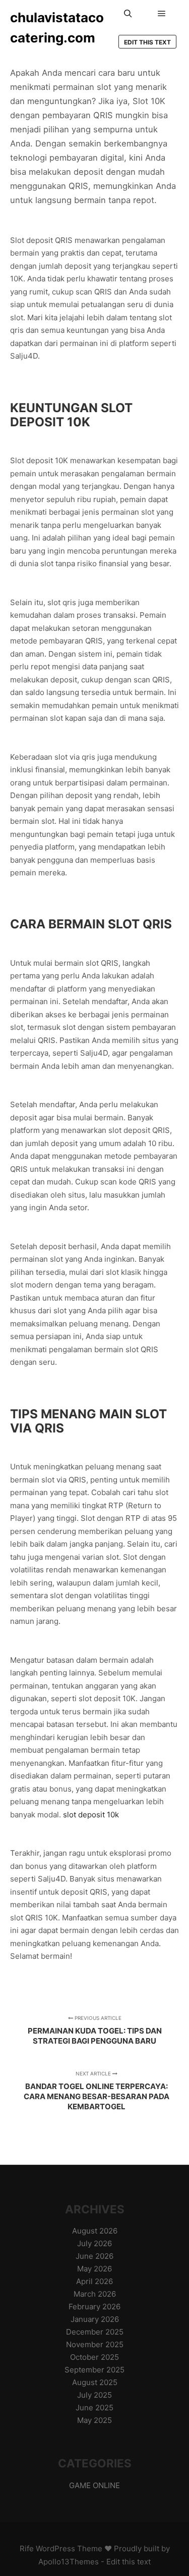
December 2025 (95, 2332)
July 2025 (94, 2395)
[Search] (128, 14)
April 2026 (94, 2281)
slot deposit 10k (91, 1815)
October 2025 (94, 2357)
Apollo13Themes (69, 2562)
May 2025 (94, 2420)
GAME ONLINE (94, 2485)
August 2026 (95, 2231)
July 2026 (94, 2243)
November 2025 (95, 2344)
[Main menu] (162, 14)
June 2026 (94, 2256)
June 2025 (94, 2408)
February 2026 (94, 2307)
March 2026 (95, 2294)
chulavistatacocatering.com (57, 28)
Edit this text (147, 42)
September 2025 (94, 2370)
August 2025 (95, 2382)
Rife (27, 2548)
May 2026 (94, 2269)
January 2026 (95, 2319)
